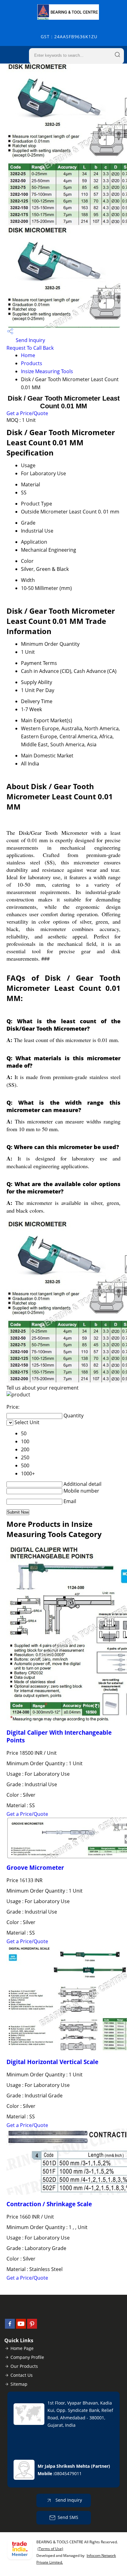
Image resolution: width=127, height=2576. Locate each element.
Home (28, 355)
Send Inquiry (30, 340)
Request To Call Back (30, 348)
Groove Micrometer (35, 1867)
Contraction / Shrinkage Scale (49, 2204)
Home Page (22, 2348)
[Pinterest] (32, 2327)
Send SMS (68, 2517)
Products (32, 363)
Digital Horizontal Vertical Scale (52, 2062)
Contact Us (22, 2375)
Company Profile (27, 2357)
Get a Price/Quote (27, 413)
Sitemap (19, 2384)
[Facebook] (10, 2327)
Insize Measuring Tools (47, 371)
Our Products (24, 2366)
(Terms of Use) (50, 2549)
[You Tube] (21, 2327)
